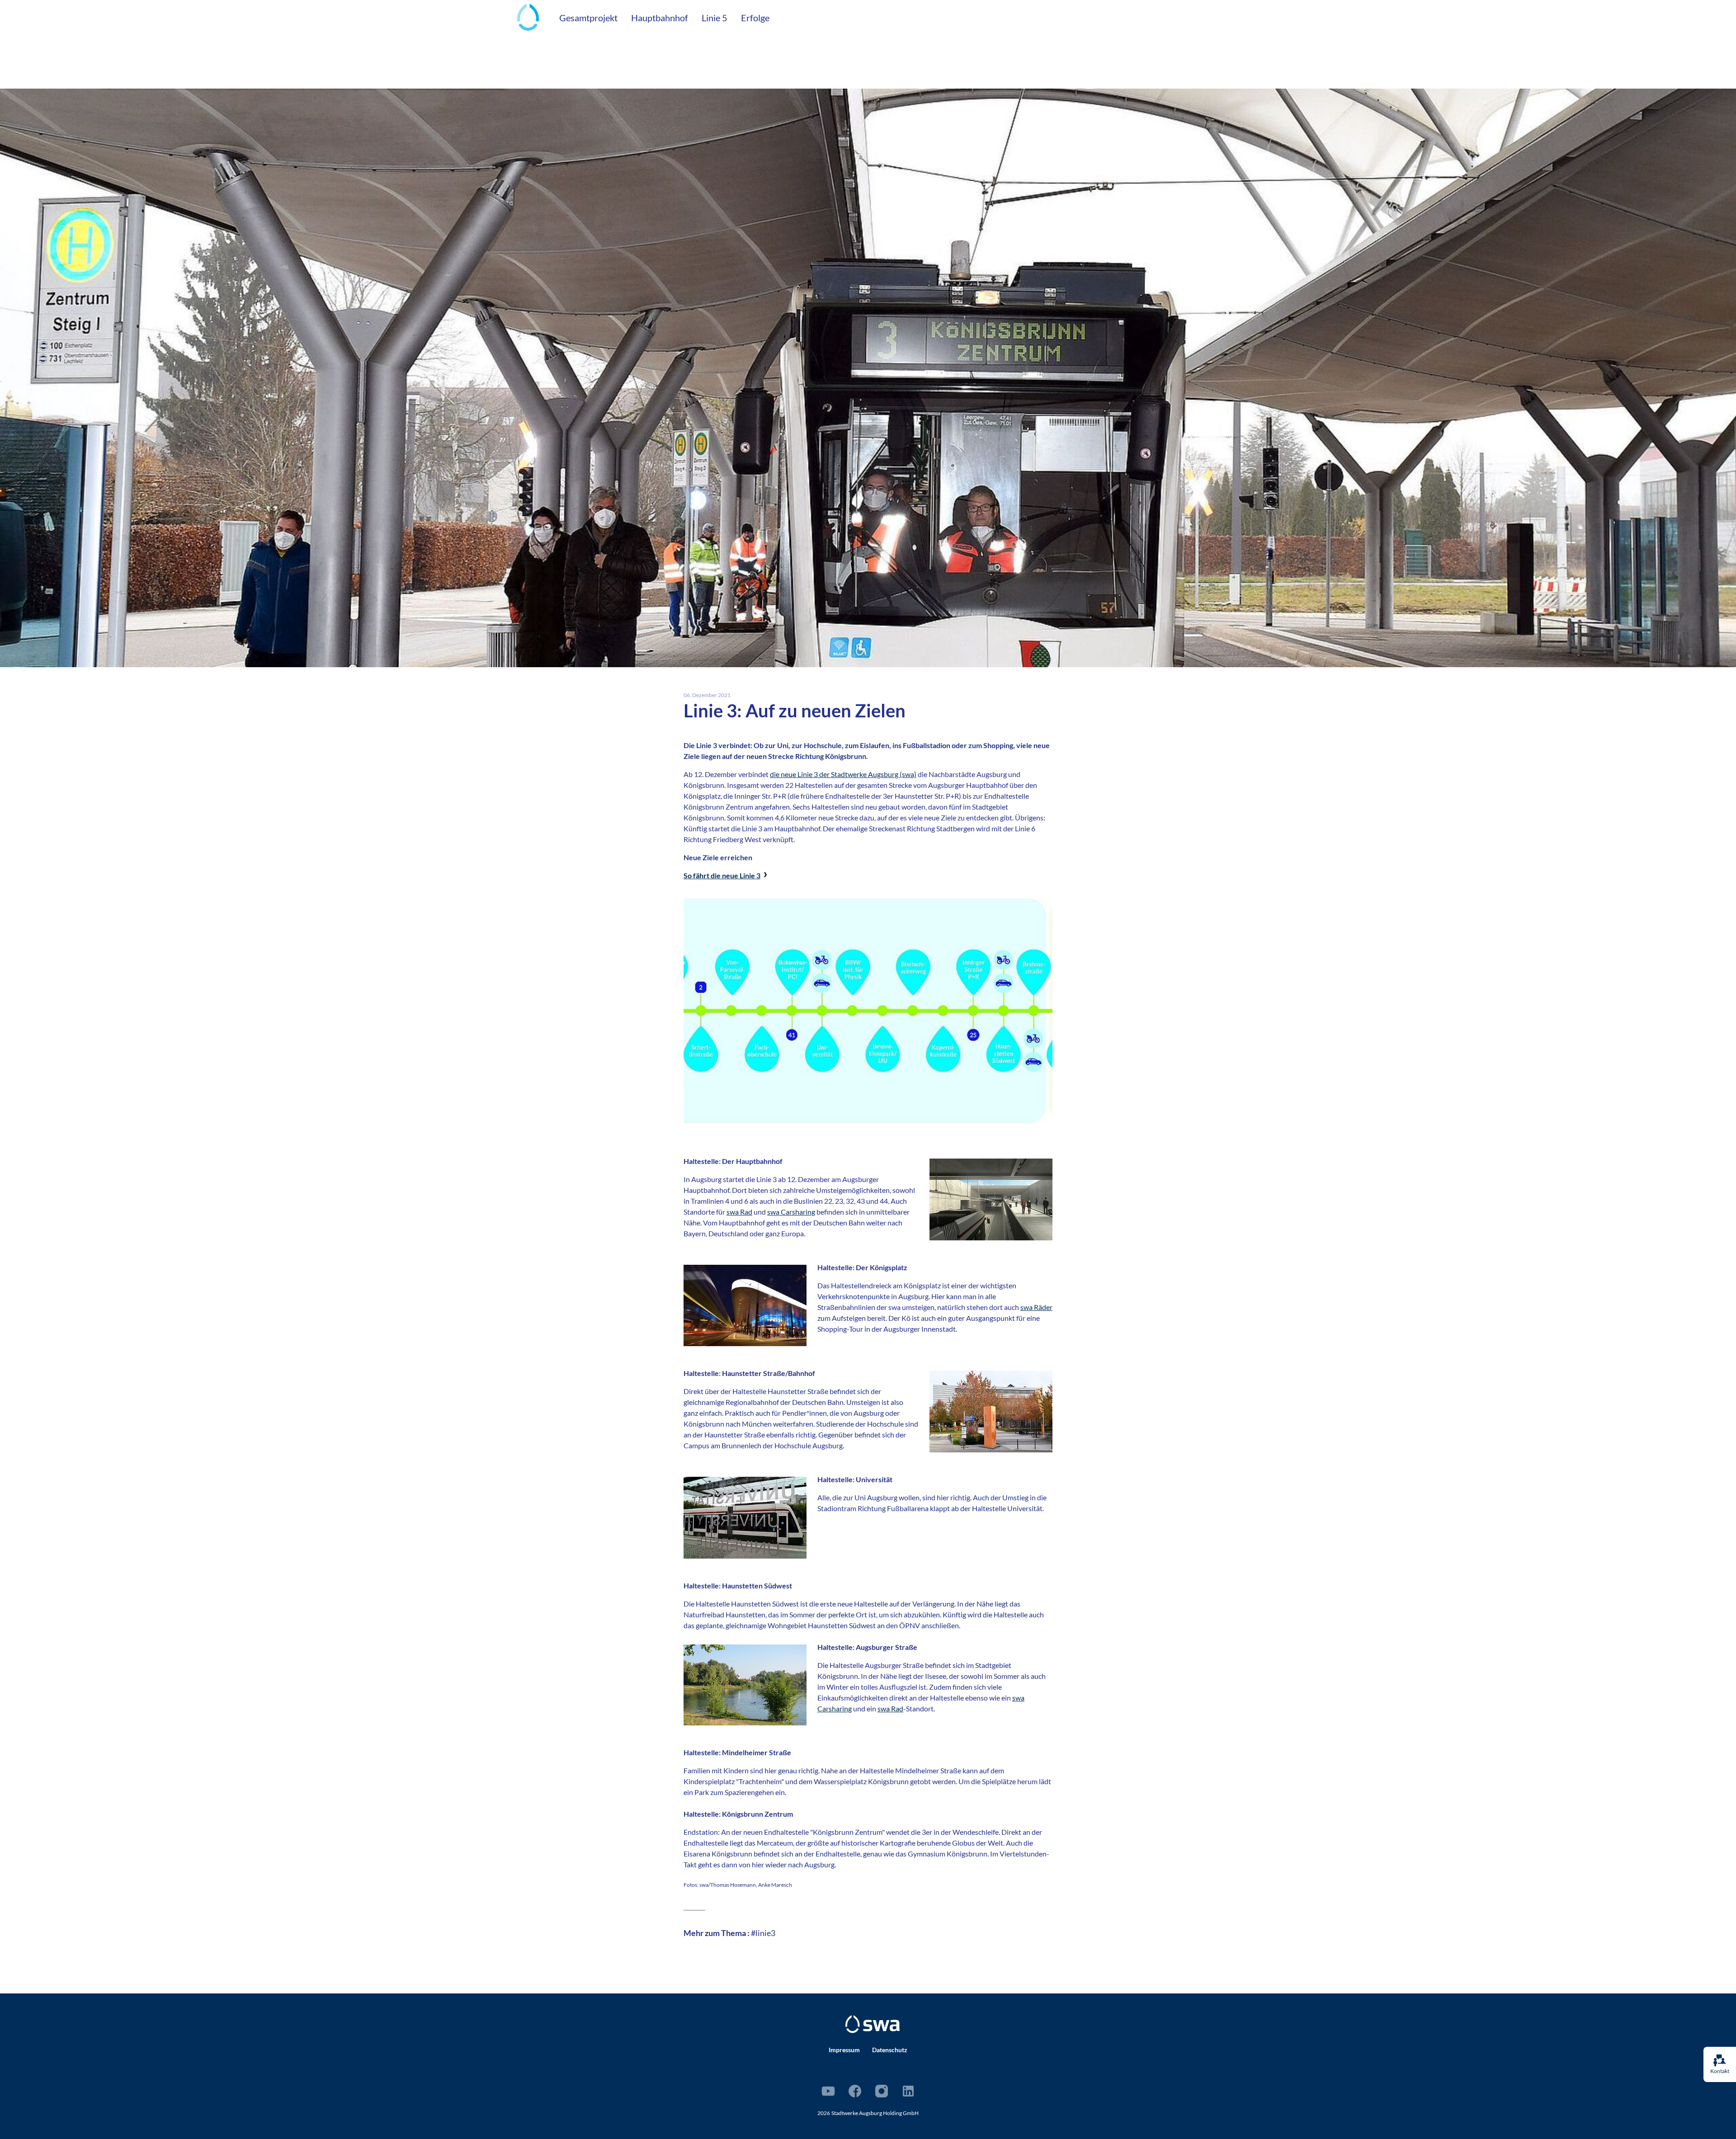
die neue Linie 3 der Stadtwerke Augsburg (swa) (843, 774)
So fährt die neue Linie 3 (722, 875)
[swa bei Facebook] (855, 2091)
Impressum (844, 2050)
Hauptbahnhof (660, 18)
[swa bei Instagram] (882, 2091)
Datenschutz (890, 2050)
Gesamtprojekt (588, 18)
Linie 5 (715, 18)
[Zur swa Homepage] (873, 2024)
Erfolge (755, 18)
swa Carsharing (791, 1212)
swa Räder (1036, 1307)
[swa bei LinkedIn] (908, 2091)
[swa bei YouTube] (828, 2091)
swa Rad (739, 1212)
